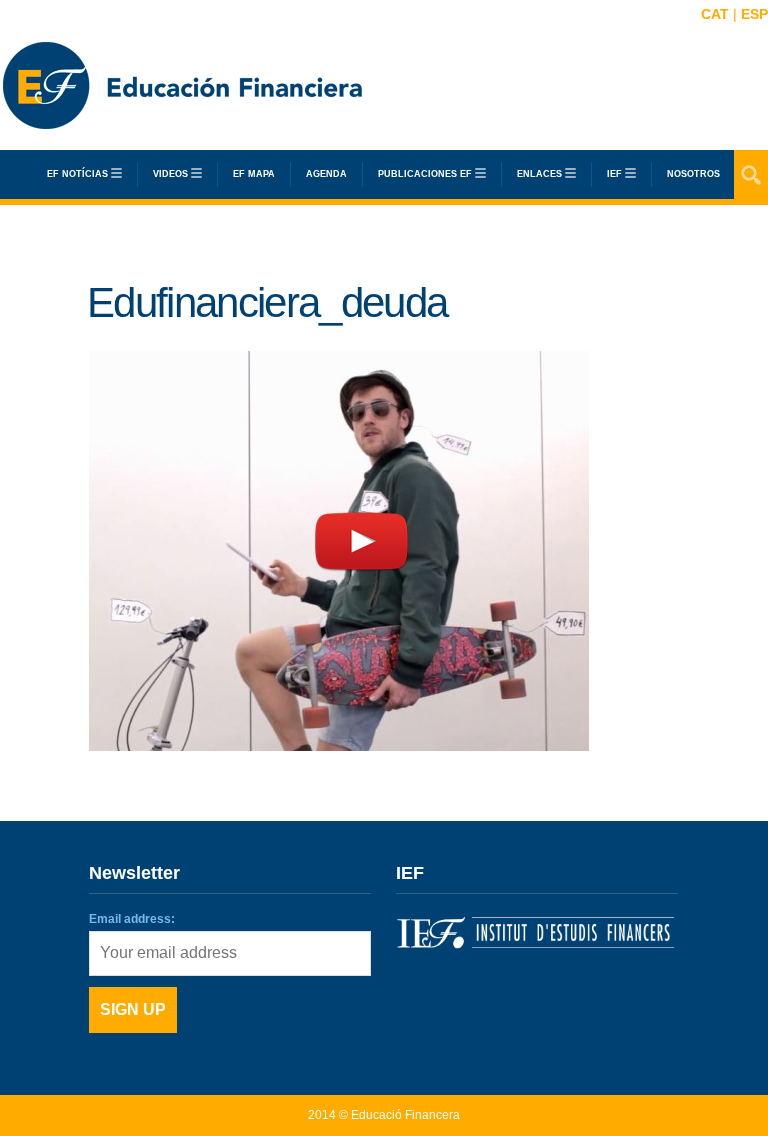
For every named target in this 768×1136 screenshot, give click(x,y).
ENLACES (539, 174)
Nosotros (693, 174)
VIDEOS (170, 174)
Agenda (326, 174)
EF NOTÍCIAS (77, 174)
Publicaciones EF (425, 174)
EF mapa (254, 174)
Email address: (132, 919)
